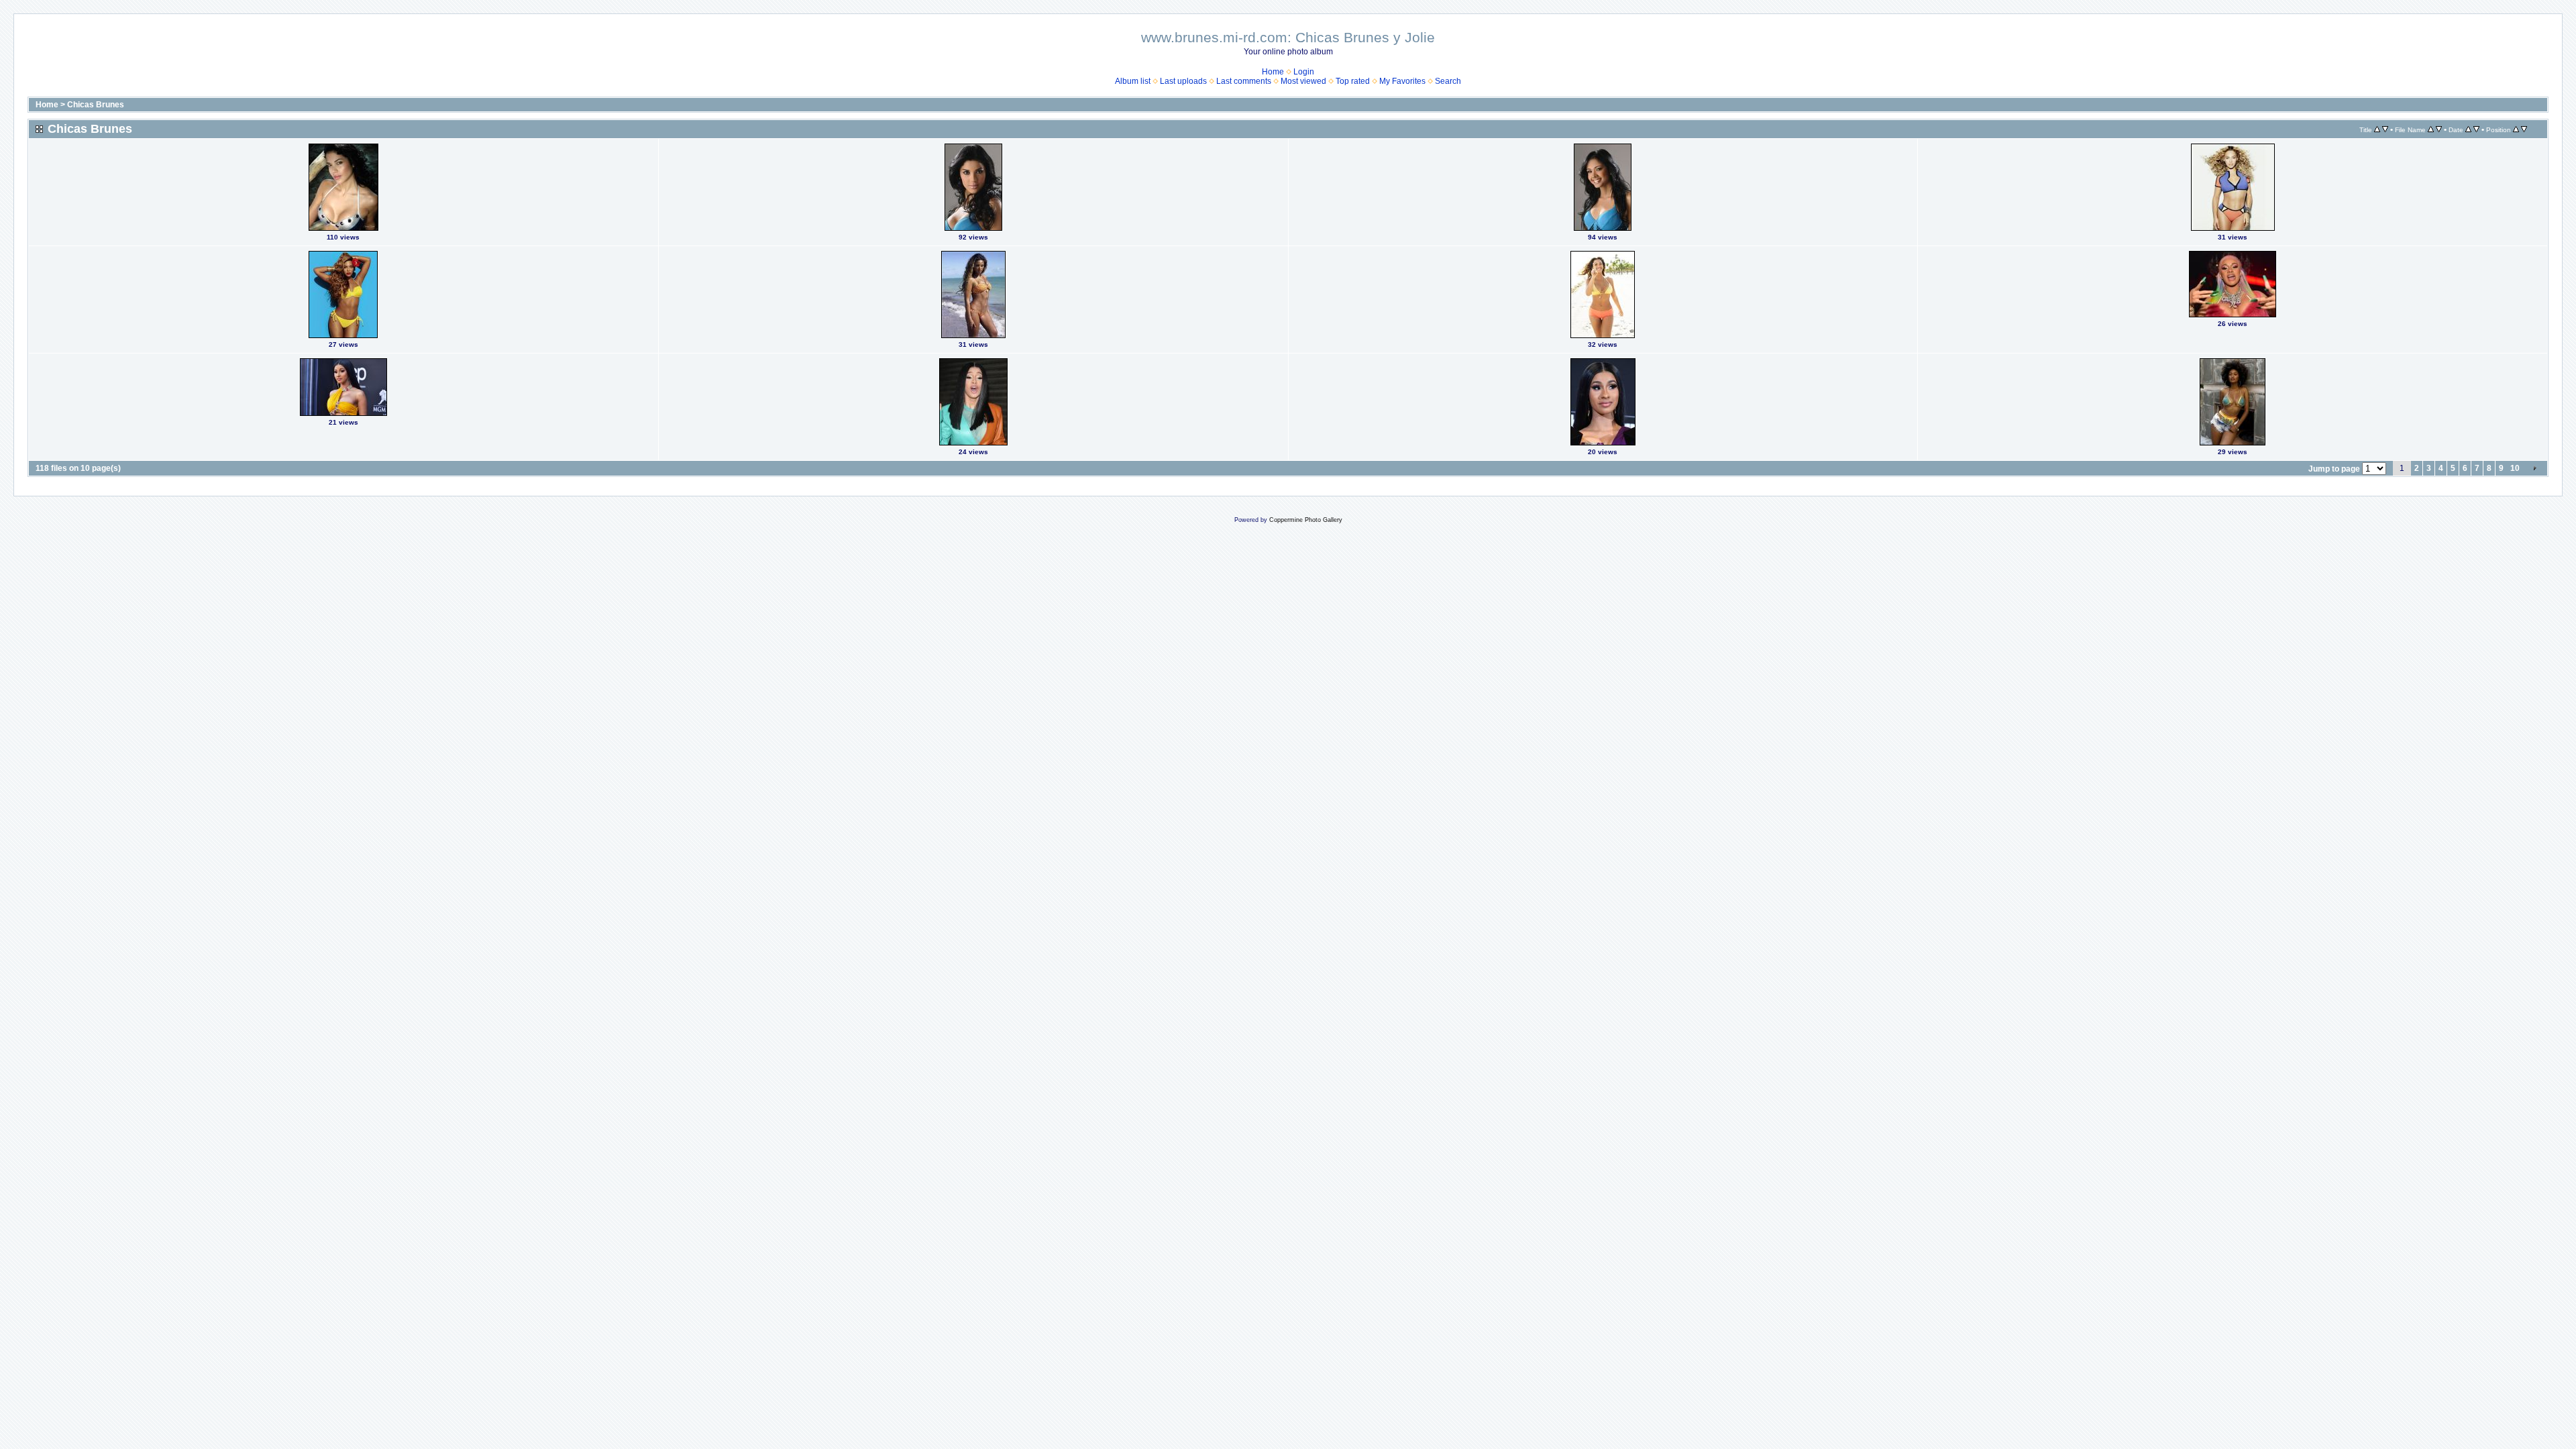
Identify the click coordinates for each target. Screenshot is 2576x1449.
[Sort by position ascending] (2516, 129)
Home (1273, 72)
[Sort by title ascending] (2377, 129)
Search (1448, 81)
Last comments (1244, 81)
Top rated (1353, 81)
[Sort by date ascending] (2468, 129)
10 (2515, 468)
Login (1304, 72)
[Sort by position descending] (2524, 129)
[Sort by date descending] (2476, 129)
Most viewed (1303, 81)
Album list (1133, 81)
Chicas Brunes (96, 105)
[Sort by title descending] (2385, 129)
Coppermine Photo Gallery (1306, 520)
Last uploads (1183, 81)
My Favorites (1402, 81)
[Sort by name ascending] (2431, 129)
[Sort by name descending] (2439, 129)
